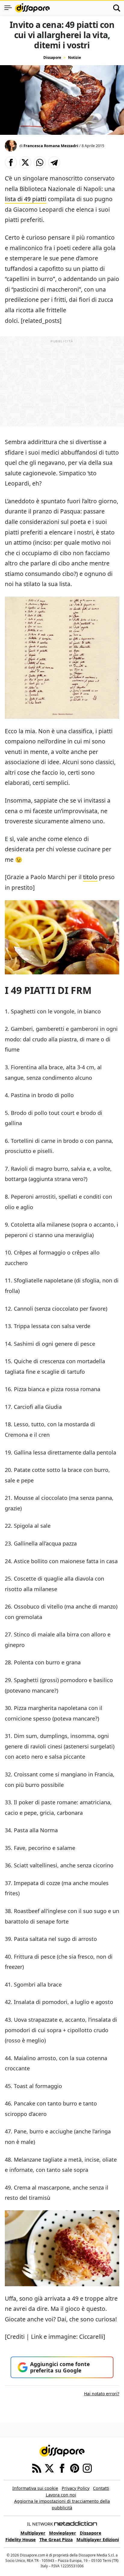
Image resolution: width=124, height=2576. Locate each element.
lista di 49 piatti (26, 199)
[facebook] (62, 2468)
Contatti (101, 2488)
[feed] (37, 2468)
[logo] (32, 8)
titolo (90, 877)
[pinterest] (75, 2468)
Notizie (74, 58)
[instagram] (87, 2468)
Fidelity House (21, 2540)
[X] (49, 2468)
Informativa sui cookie (35, 2488)
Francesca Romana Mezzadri (51, 146)
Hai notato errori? (102, 2394)
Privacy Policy (76, 2488)
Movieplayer (63, 2533)
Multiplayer (33, 2533)
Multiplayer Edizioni (98, 2540)
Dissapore (52, 58)
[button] (11, 162)
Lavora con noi (61, 2495)
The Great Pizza (56, 2540)
